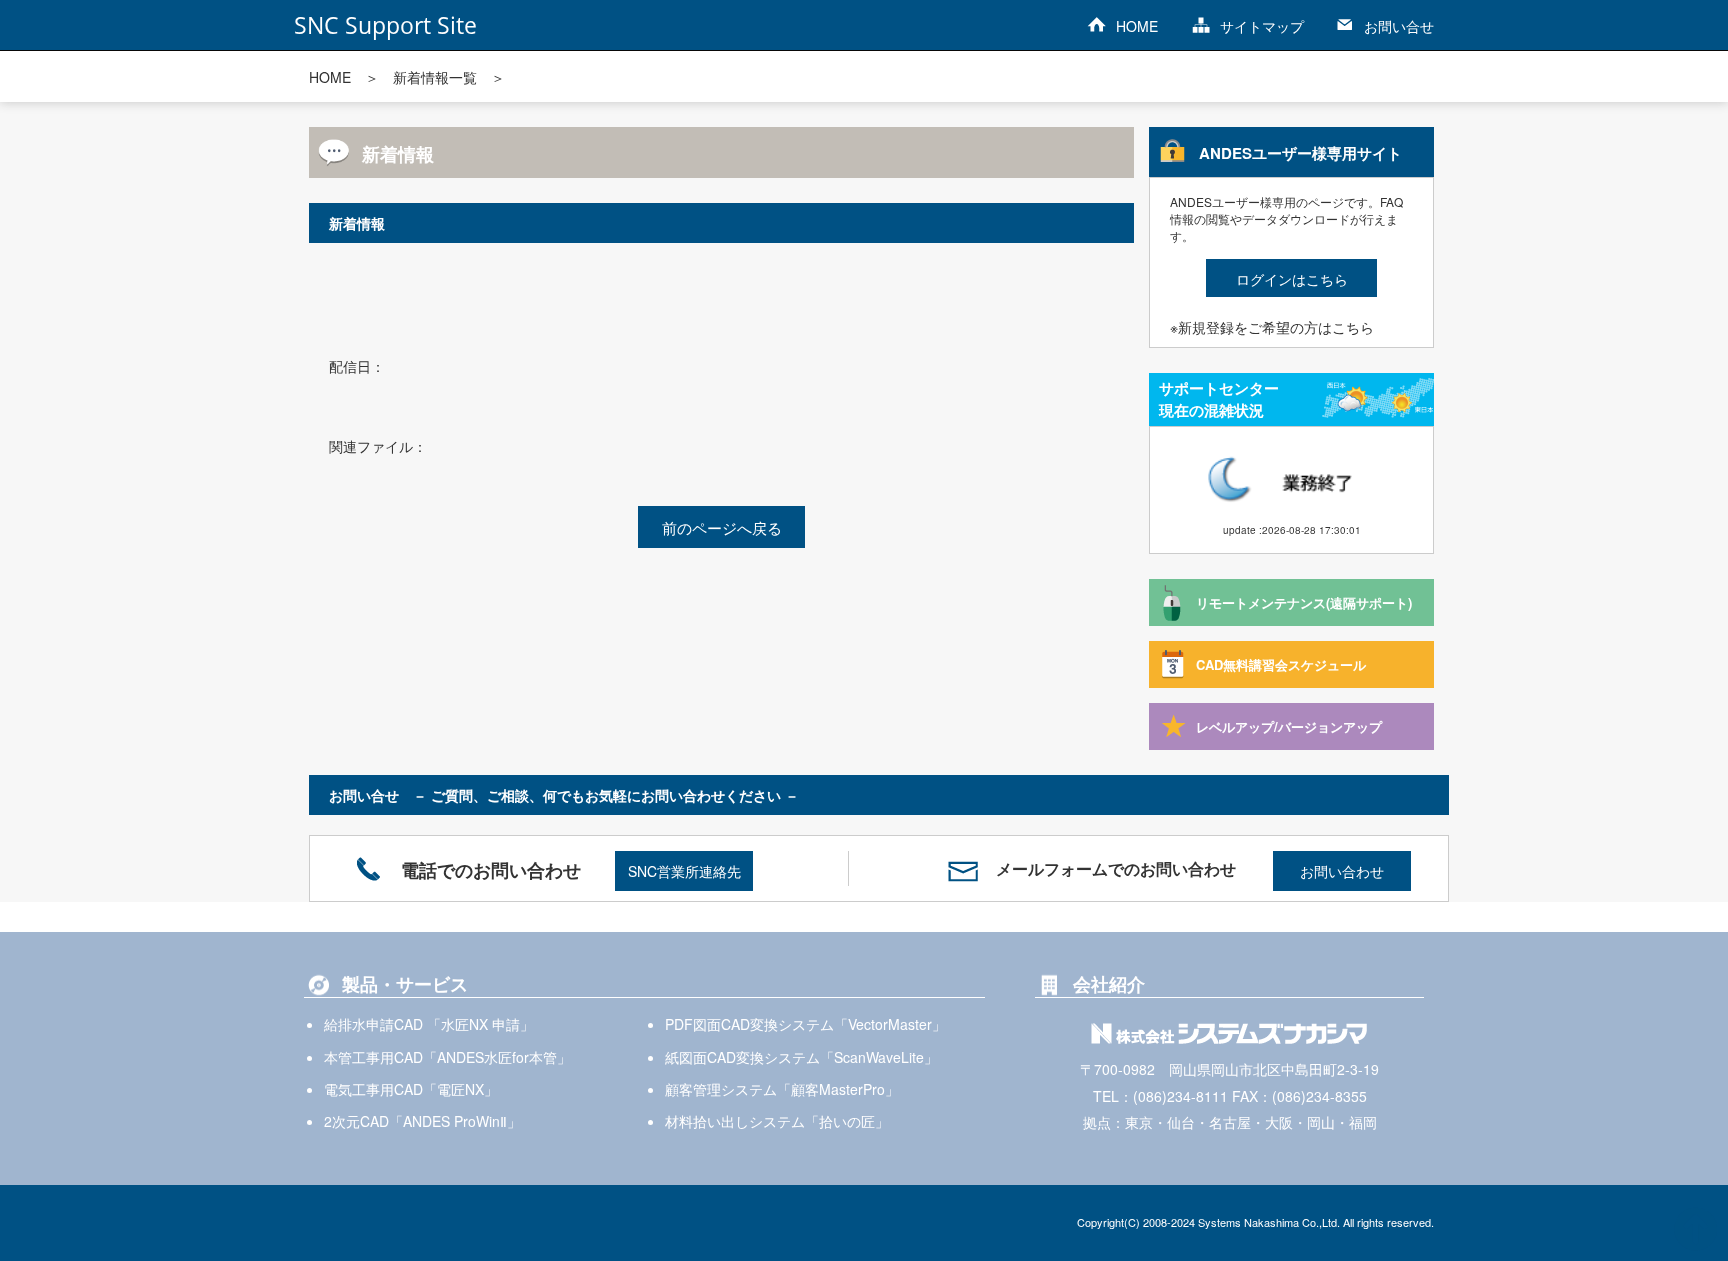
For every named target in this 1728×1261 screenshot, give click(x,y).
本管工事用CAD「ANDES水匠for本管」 (447, 1057)
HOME (1137, 26)
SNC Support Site (385, 25)
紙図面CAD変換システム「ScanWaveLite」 (801, 1057)
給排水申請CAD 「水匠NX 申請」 (429, 1024)
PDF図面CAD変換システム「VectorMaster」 (805, 1024)
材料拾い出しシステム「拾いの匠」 (777, 1121)
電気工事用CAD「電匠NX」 (411, 1089)
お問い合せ (1399, 26)
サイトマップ (1262, 26)
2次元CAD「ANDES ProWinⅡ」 (422, 1121)
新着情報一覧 (435, 77)
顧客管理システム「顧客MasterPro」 (782, 1089)
